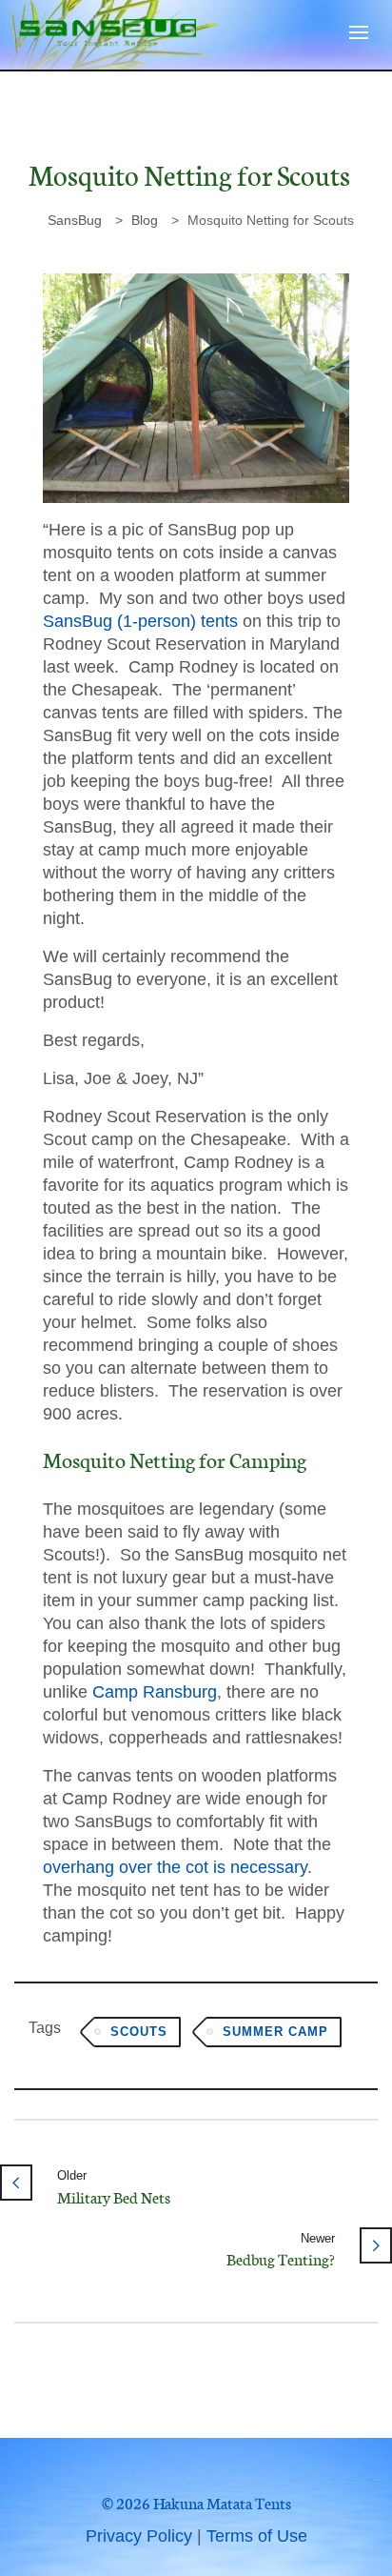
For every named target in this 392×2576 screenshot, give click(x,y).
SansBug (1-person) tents (140, 621)
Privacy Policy (139, 2536)
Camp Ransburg (155, 1692)
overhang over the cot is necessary (175, 1867)
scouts (139, 2032)
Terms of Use (257, 2536)
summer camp (275, 2032)
